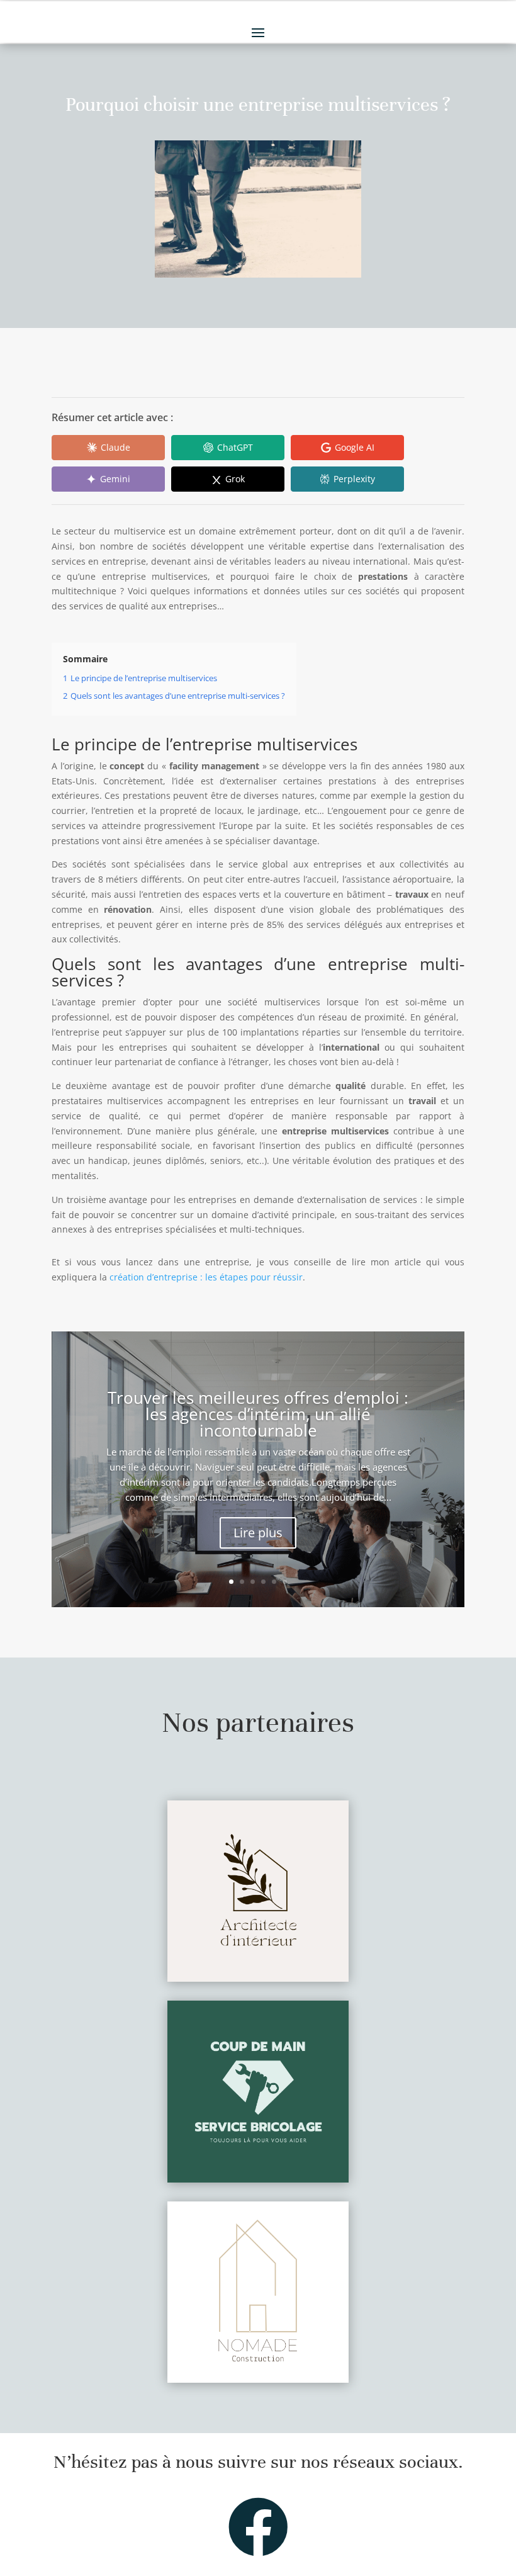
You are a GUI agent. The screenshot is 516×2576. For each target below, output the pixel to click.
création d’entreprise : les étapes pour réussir (206, 1277)
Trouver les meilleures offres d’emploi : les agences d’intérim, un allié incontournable (258, 1414)
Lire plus (258, 1533)
